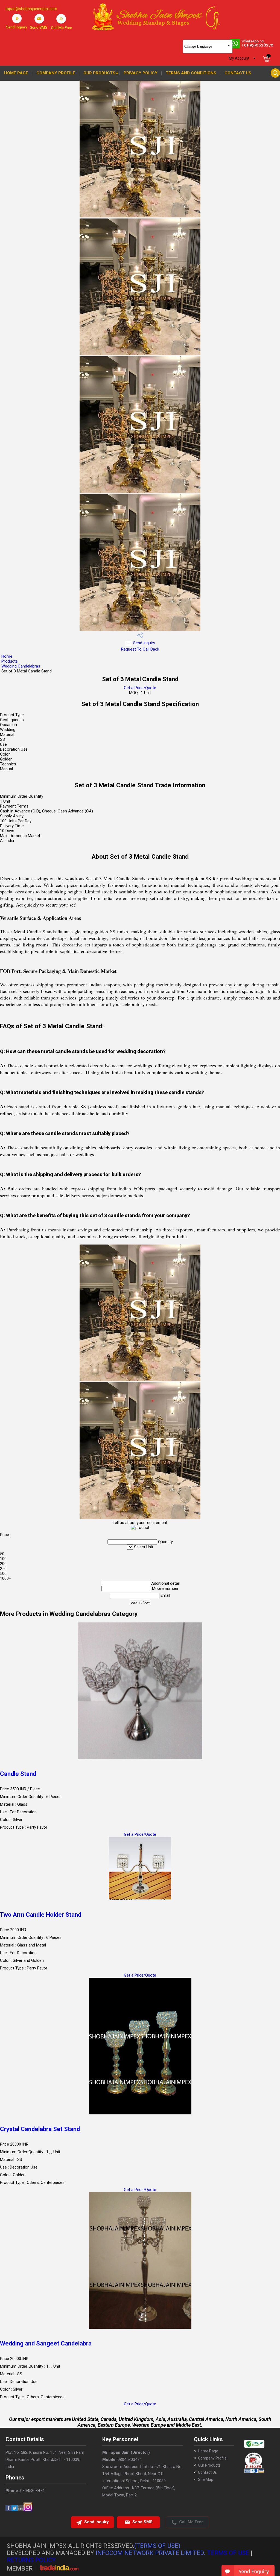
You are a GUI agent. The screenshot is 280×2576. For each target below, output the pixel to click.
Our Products (99, 73)
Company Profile (56, 73)
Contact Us (238, 73)
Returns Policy (31, 2560)
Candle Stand (18, 1774)
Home (7, 656)
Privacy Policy (141, 73)
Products (10, 661)
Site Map (206, 2479)
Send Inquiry (144, 643)
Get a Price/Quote (140, 688)
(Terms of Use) (157, 2546)
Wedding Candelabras (21, 666)
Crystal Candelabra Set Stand (40, 2129)
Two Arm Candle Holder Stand (41, 1915)
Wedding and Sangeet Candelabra (46, 2343)
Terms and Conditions (191, 73)
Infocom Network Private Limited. (151, 2553)
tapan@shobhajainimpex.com (31, 9)
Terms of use (228, 2553)
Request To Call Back (140, 649)
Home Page (16, 73)
